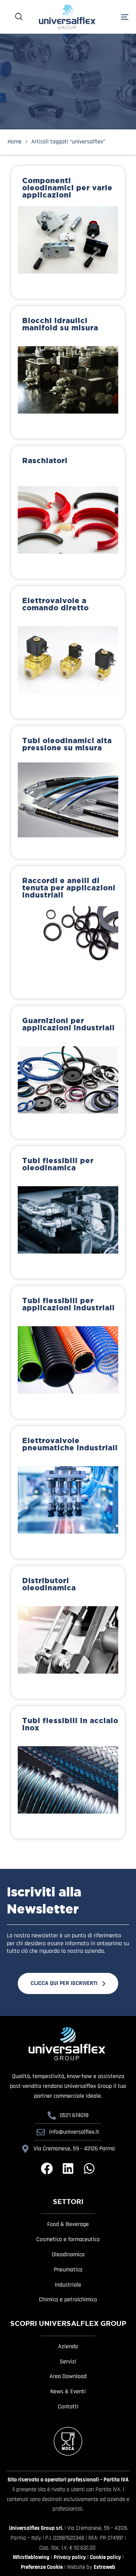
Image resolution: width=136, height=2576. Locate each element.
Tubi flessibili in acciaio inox (70, 1724)
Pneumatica (68, 2270)
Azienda (68, 2347)
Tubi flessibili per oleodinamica (58, 1164)
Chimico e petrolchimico (68, 2300)
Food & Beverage (68, 2224)
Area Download (68, 2377)
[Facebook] (47, 2168)
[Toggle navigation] (116, 17)
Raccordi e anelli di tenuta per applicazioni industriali (69, 888)
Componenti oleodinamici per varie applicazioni (67, 188)
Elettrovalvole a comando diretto (56, 604)
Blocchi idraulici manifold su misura (60, 324)
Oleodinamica (68, 2255)
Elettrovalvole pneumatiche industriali (70, 1444)
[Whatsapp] (89, 2168)
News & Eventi (68, 2392)
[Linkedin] (68, 2168)
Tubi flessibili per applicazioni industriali (69, 1304)
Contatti (68, 2407)
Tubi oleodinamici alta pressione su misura (67, 744)
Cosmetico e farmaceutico (68, 2240)
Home (15, 142)
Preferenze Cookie (42, 2567)
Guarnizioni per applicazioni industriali (69, 1024)
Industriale (68, 2285)
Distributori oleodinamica (49, 1584)
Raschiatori (45, 460)
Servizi (68, 2362)
